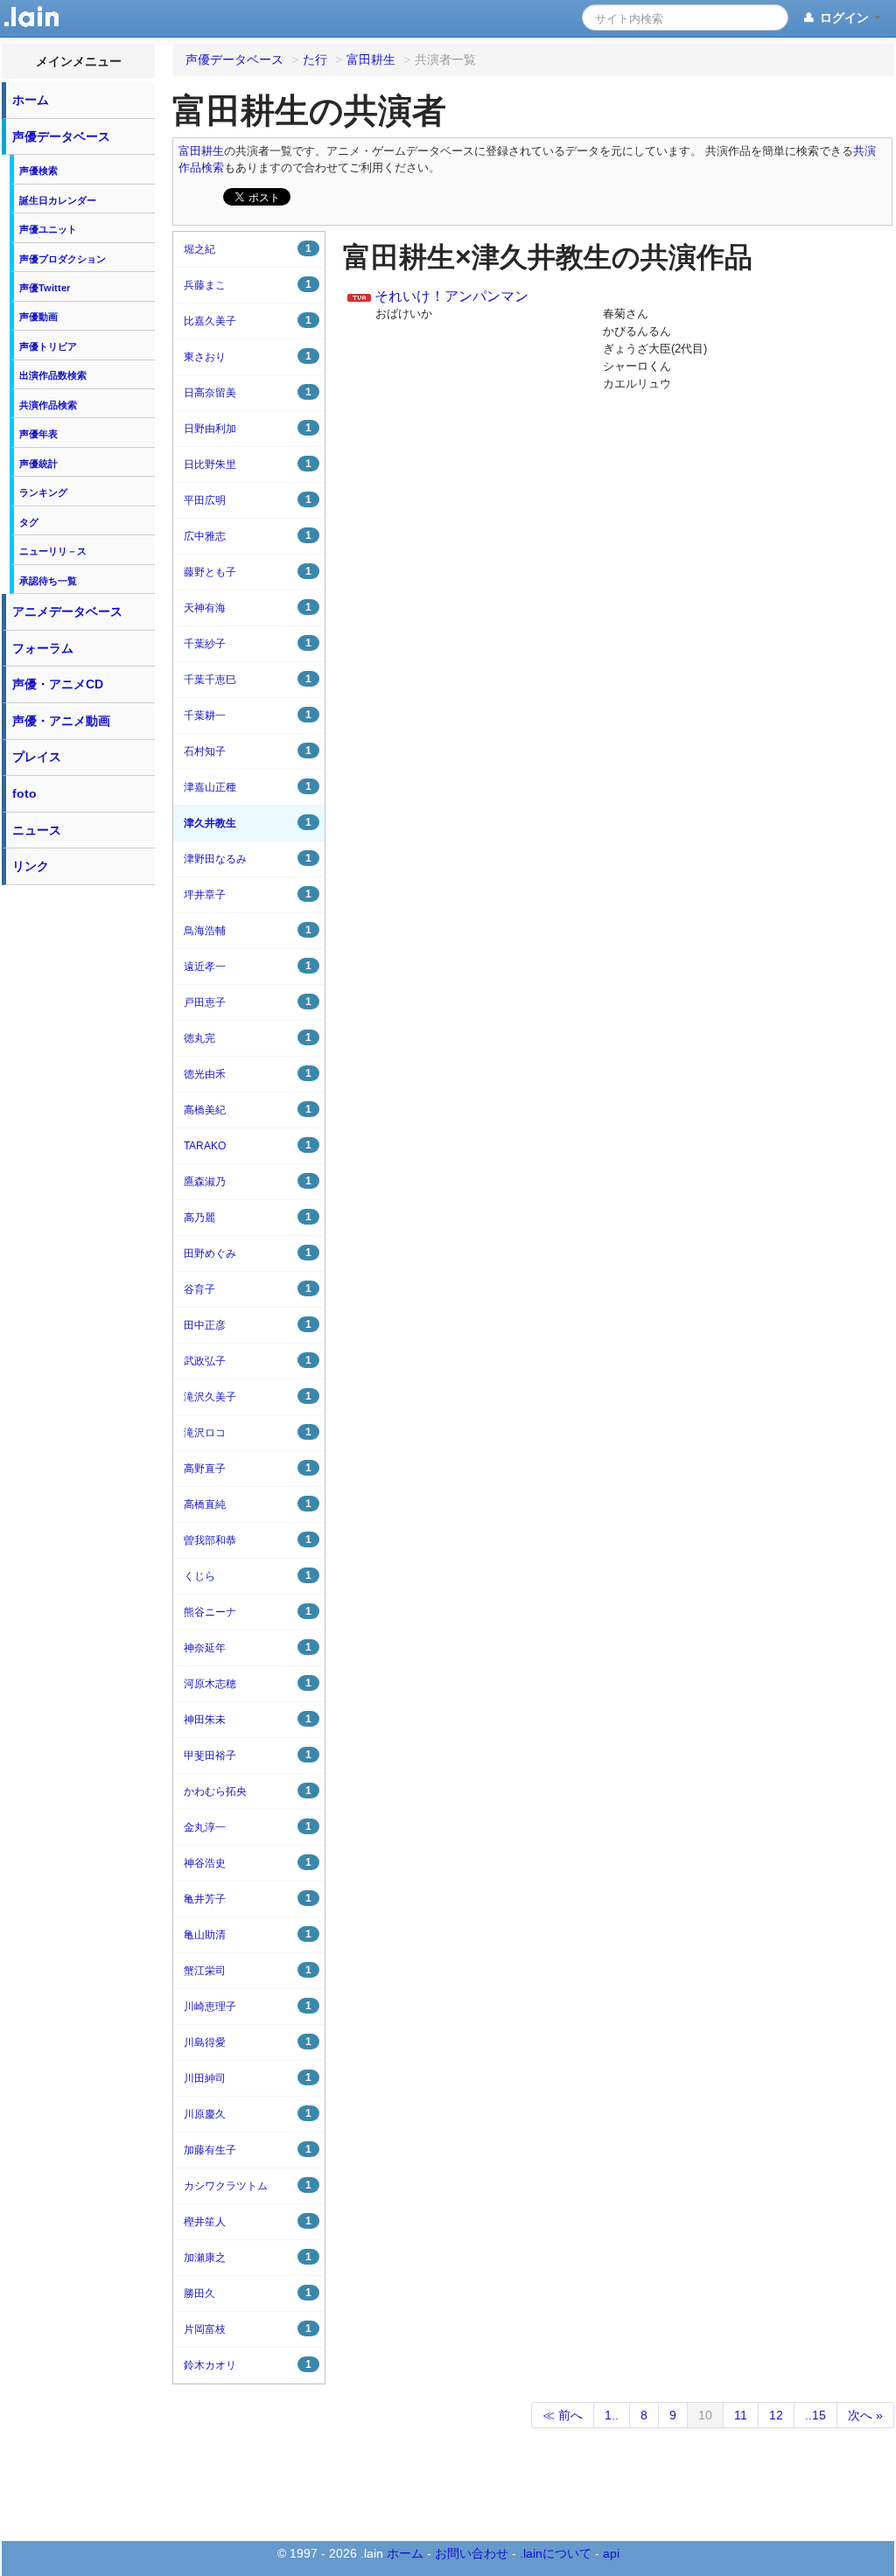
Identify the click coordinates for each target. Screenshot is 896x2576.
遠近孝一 (248, 966)
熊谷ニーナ (248, 1612)
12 (776, 2415)
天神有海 (248, 607)
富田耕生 (201, 151)
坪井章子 (248, 894)
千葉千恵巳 (248, 679)
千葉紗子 (248, 643)
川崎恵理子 (248, 2006)
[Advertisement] (79, 1156)
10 (705, 2415)
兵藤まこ (248, 285)
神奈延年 (248, 1648)
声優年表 (38, 434)
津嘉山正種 (248, 787)
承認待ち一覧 (48, 581)
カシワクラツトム (248, 2185)
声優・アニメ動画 (61, 721)
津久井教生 (248, 823)
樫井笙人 (248, 2221)
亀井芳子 (248, 1899)
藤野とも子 (248, 572)
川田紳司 (248, 2078)
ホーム (31, 100)
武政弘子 (248, 1361)
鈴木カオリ (248, 2365)
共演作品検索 (48, 405)
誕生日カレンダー (58, 200)
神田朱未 (248, 1719)
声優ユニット (48, 229)
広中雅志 (248, 536)
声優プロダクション (63, 259)
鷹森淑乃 (248, 1181)
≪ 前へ (563, 2415)
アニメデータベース (67, 611)
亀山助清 (248, 1934)
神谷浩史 (248, 1863)
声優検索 (38, 171)
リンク (31, 866)
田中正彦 (248, 1325)
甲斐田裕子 (248, 1755)
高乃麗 (248, 1217)
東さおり (248, 356)
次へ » (865, 2415)
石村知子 (248, 751)
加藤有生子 (248, 2150)
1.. (612, 2415)
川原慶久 (248, 2114)
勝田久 (248, 2293)
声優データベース (61, 136)
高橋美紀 (248, 1110)
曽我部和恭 (248, 1540)
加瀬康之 (248, 2257)
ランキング (43, 492)
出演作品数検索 (53, 375)
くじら (248, 1576)
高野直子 (248, 1468)
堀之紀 (248, 249)
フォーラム (43, 648)
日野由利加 (248, 428)
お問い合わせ (472, 2553)
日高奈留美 (248, 392)
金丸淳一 (248, 1827)
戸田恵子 (248, 1002)
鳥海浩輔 (248, 930)
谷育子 (248, 1289)
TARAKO (248, 1145)
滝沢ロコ (248, 1432)
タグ (29, 522)
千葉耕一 (248, 715)
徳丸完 (248, 1038)
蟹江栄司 (248, 1970)
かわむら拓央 (248, 1791)
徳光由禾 (248, 1074)
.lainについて (556, 2553)
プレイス (37, 757)
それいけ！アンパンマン (451, 296)
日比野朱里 (248, 464)
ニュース (37, 830)
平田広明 (248, 500)
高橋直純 (248, 1504)
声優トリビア (48, 346)
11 (741, 2415)
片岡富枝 (248, 2329)
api (611, 2553)
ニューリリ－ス (53, 551)
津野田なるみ (248, 859)
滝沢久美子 (248, 1396)
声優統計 (38, 464)
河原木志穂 (248, 1683)
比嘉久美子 (248, 321)
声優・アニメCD (58, 684)
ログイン (844, 17)
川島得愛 (248, 2042)
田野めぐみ (248, 1253)
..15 (815, 2415)
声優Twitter (45, 288)
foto (24, 793)
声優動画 (38, 317)
